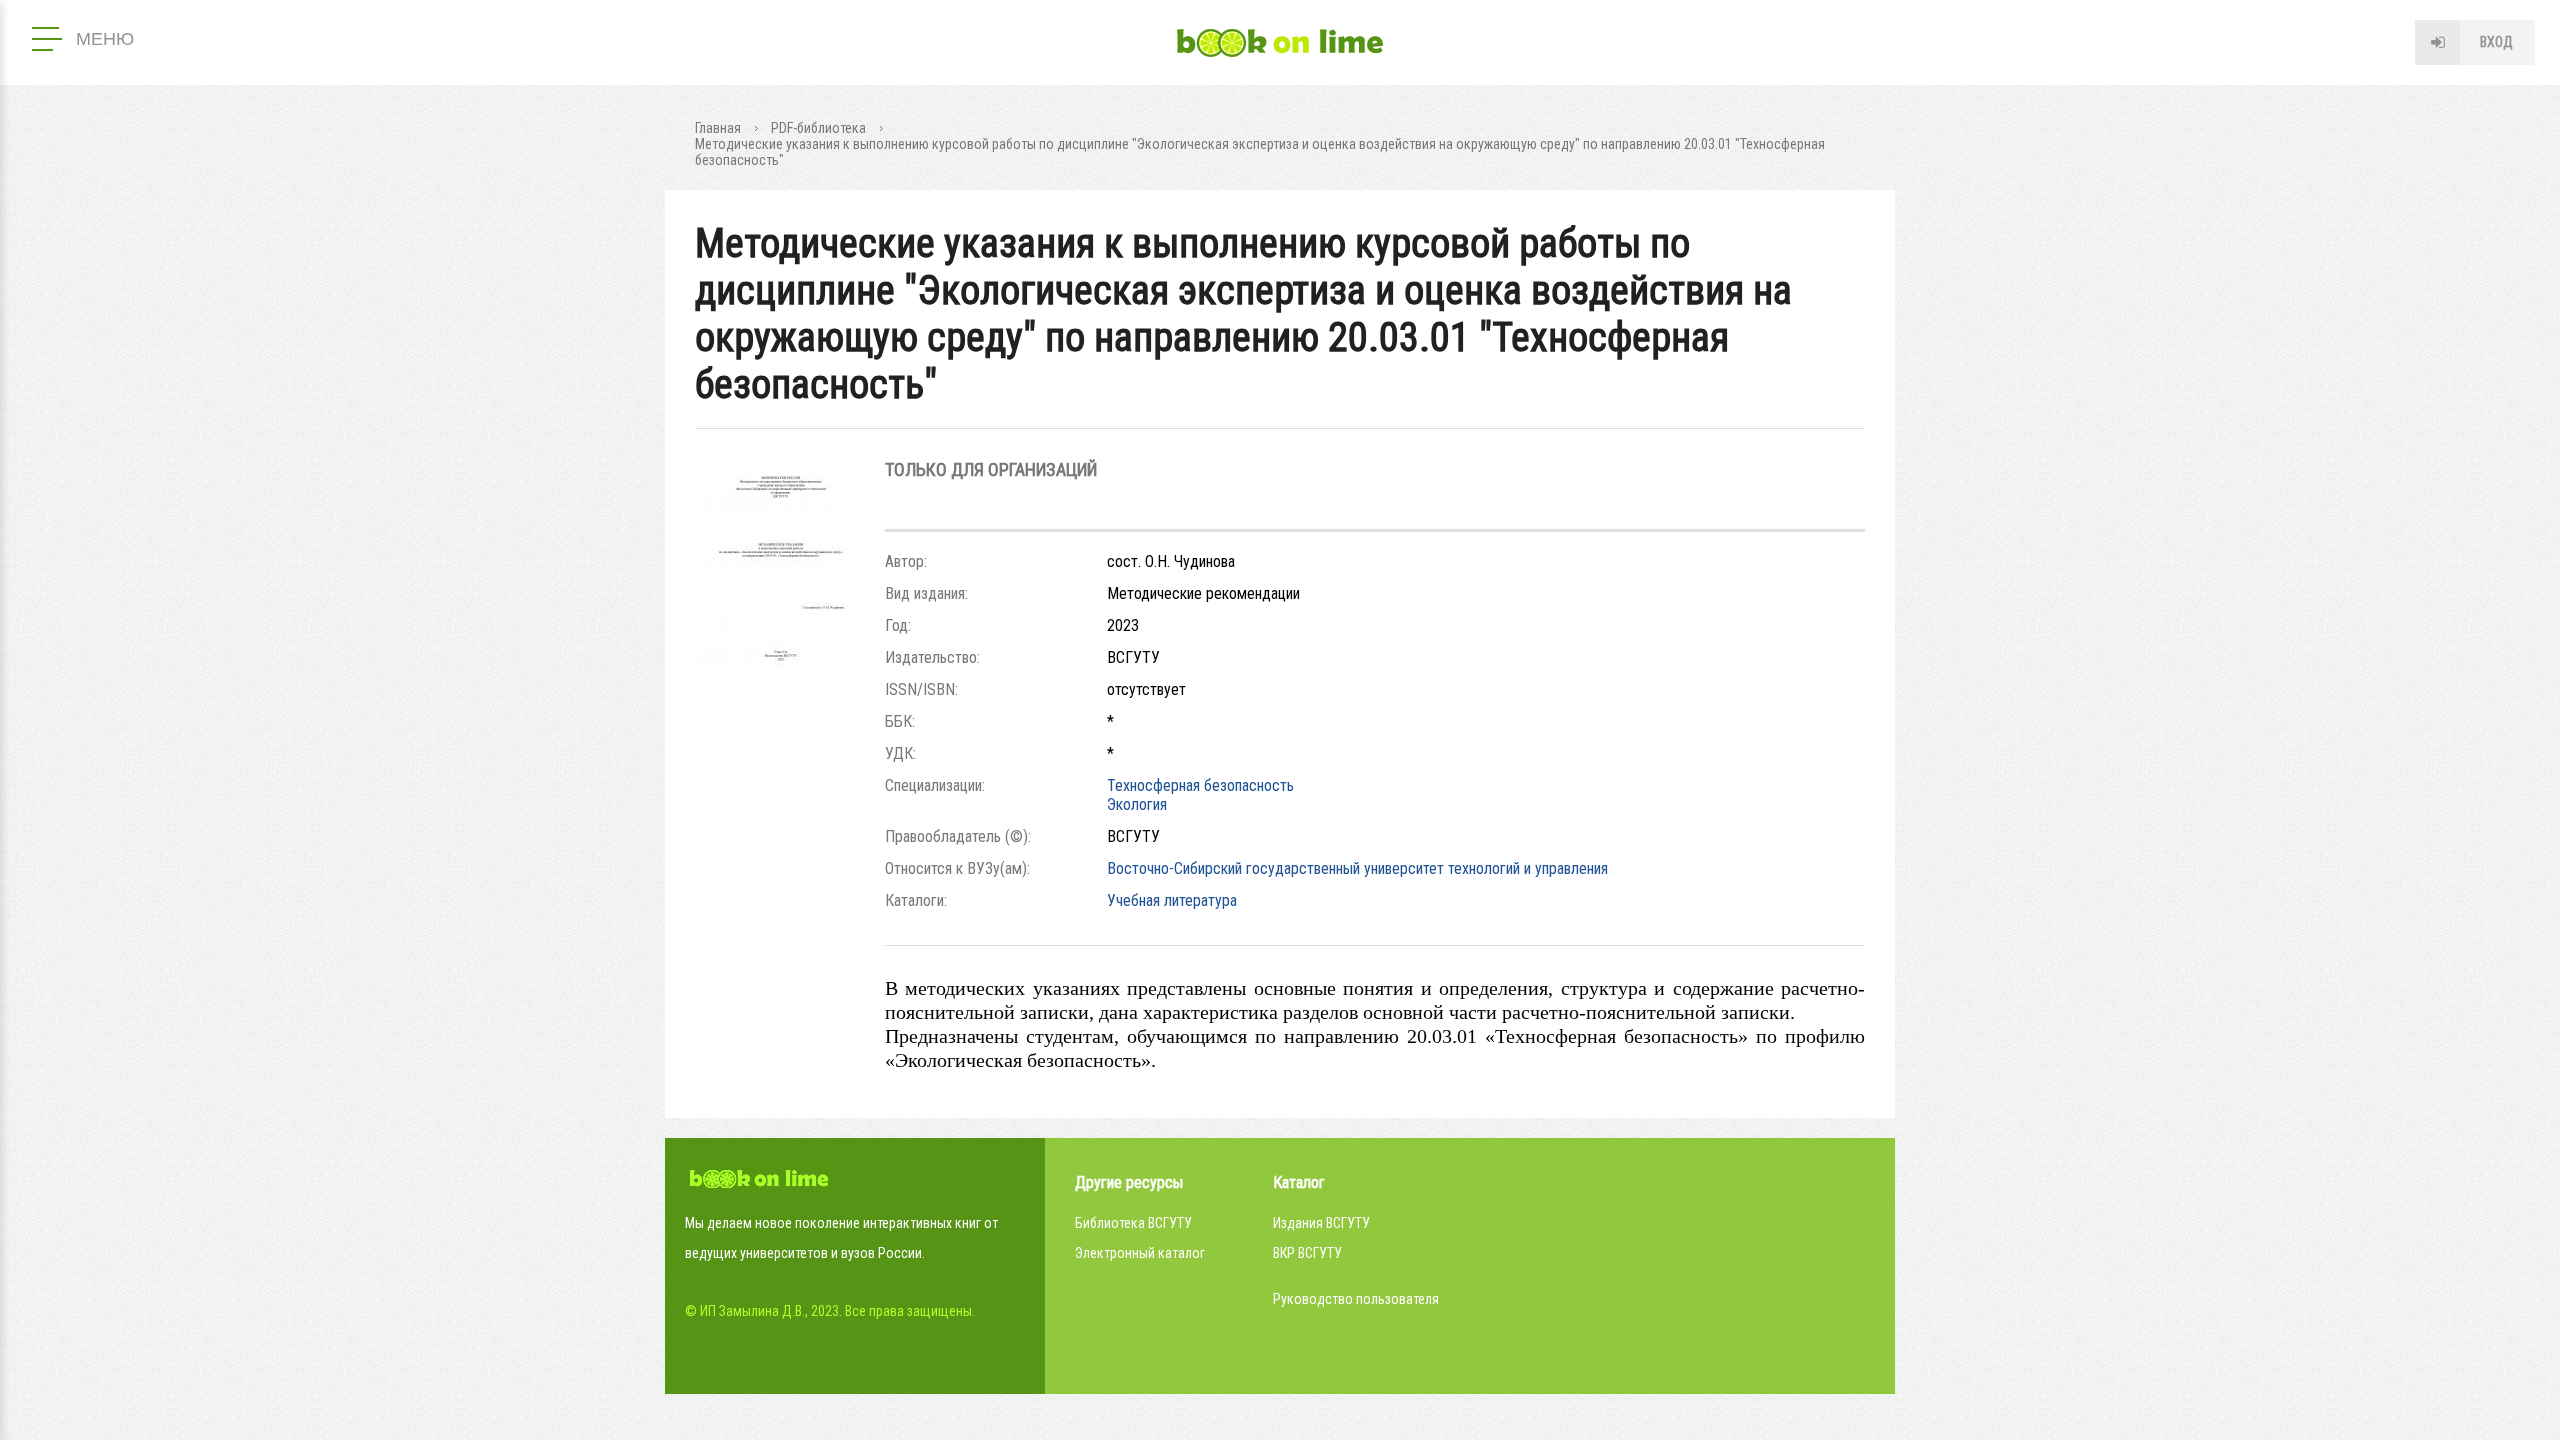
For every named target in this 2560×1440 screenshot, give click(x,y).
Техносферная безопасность (1200, 785)
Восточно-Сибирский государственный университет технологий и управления (1357, 868)
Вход (2496, 42)
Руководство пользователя (1356, 1299)
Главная (718, 128)
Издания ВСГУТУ (1321, 1223)
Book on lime (1280, 43)
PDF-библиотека (818, 128)
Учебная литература (1172, 900)
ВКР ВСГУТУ (1307, 1253)
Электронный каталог (1140, 1253)
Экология (1137, 804)
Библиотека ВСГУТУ (1133, 1223)
